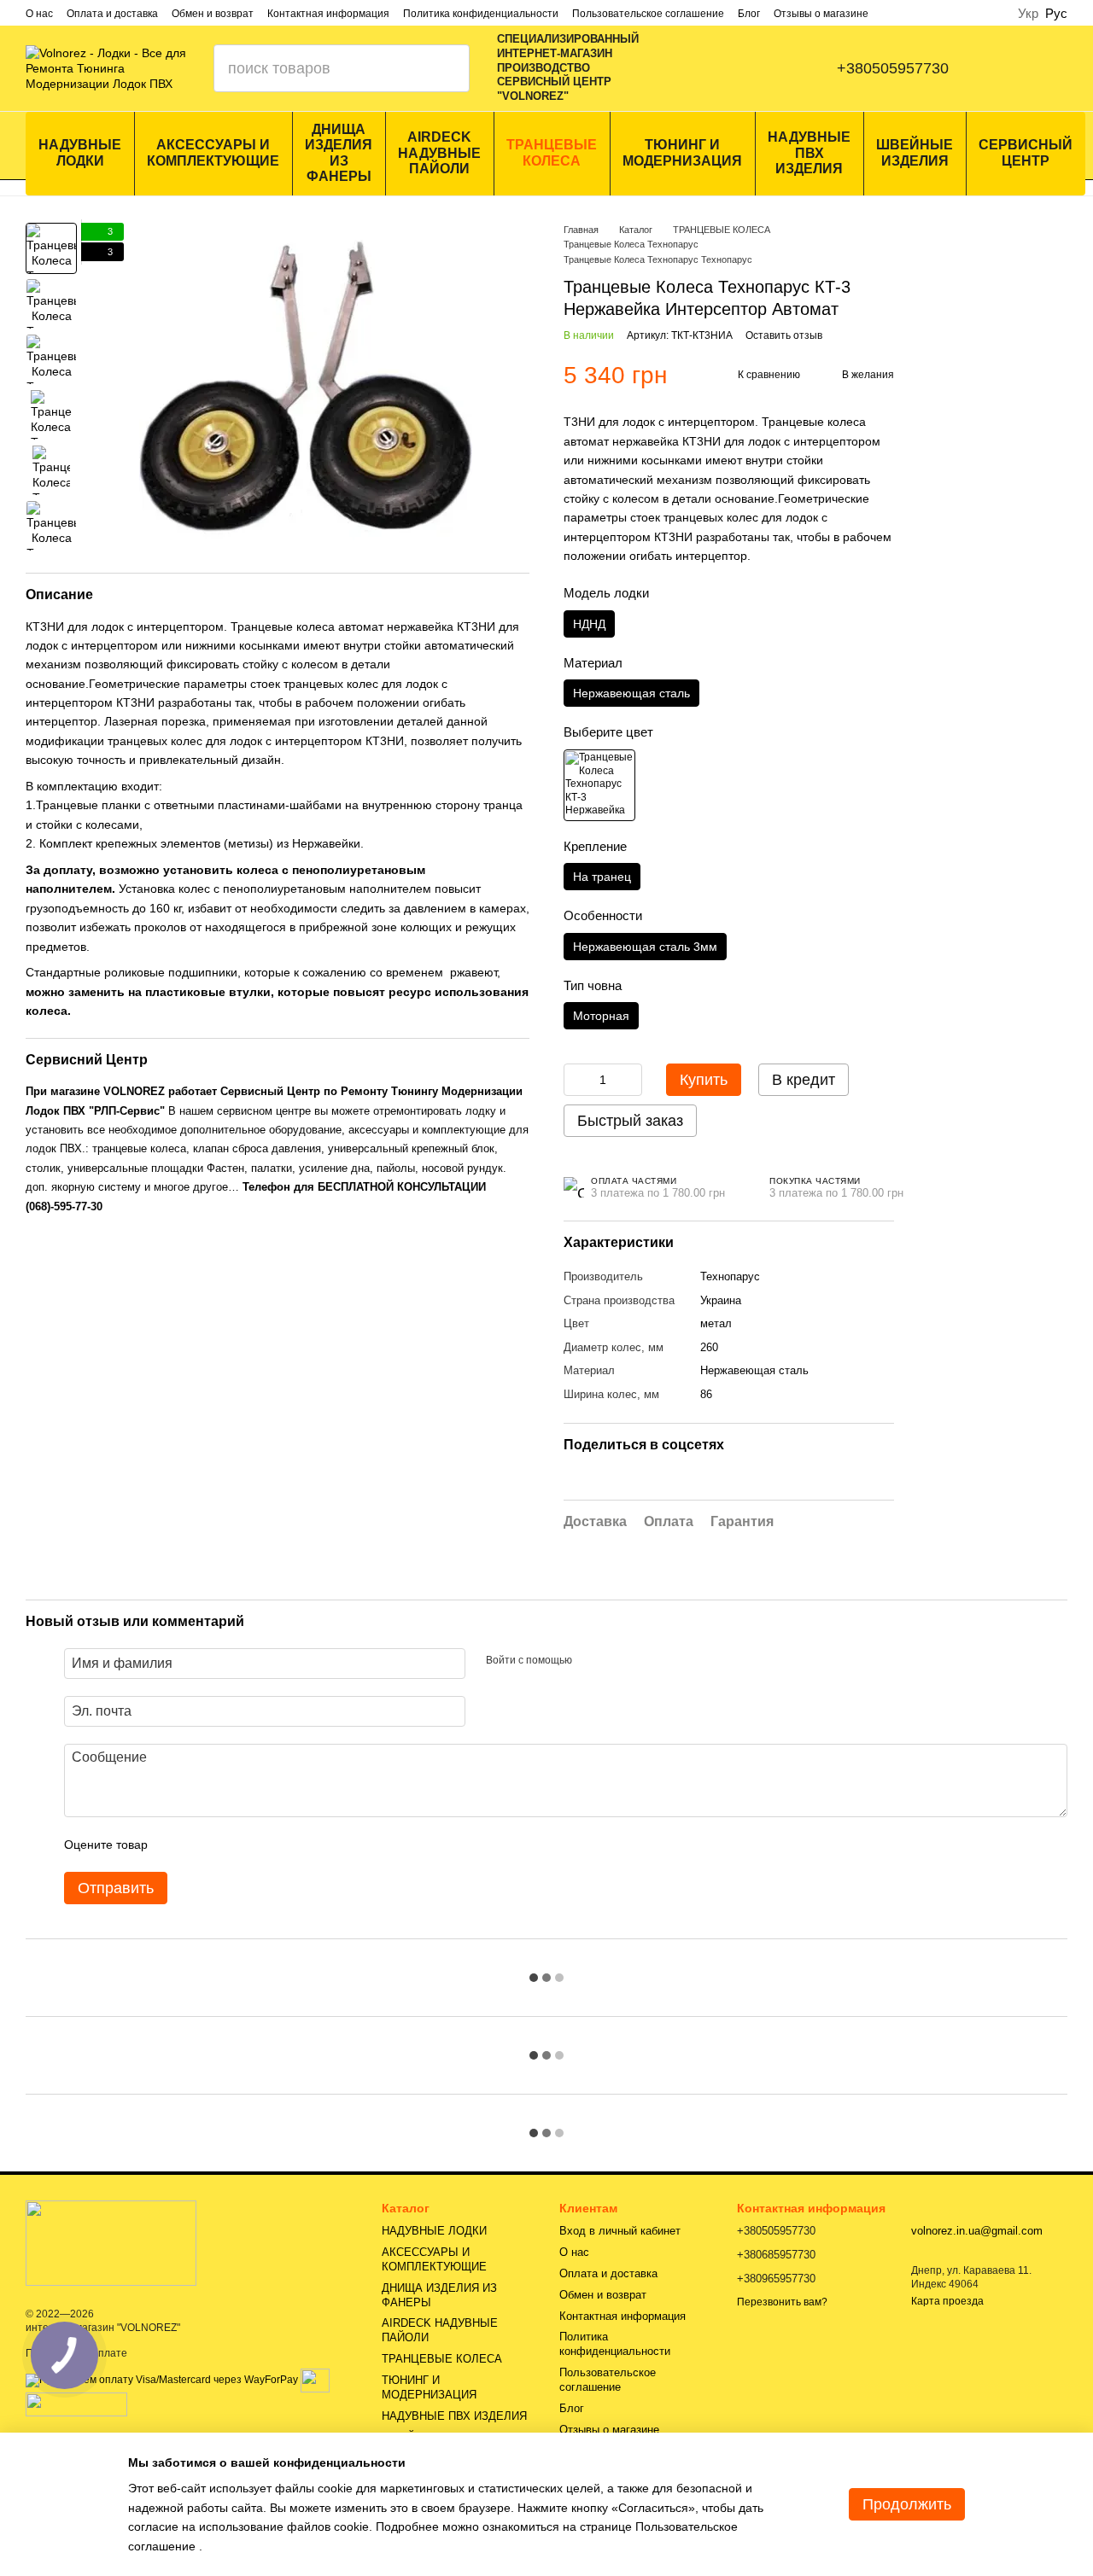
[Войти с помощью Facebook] (591, 1661)
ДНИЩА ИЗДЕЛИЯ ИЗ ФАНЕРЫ (339, 153)
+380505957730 (893, 68)
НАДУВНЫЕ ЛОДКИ (80, 152)
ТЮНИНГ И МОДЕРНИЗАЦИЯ (682, 152)
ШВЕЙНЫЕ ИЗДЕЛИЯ (915, 152)
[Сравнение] (1014, 68)
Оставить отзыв (784, 335)
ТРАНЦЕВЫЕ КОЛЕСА (552, 152)
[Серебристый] (599, 785)
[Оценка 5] (285, 1845)
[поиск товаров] (446, 68)
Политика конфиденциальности (481, 14)
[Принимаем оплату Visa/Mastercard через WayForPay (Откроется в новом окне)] (162, 2381)
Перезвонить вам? (782, 2302)
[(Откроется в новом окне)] (315, 2381)
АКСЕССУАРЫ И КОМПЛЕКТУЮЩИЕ (213, 152)
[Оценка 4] (258, 1845)
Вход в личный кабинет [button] (620, 2231)
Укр (1028, 13)
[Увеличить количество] (629, 1080)
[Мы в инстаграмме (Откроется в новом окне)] (714, 68)
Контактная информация (328, 14)
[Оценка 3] (231, 1845)
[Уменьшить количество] (576, 1080)
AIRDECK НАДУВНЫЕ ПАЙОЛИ (439, 153)
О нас (39, 14)
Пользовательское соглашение (648, 14)
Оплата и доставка (112, 14)
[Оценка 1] (176, 1845)
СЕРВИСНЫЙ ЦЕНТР (1026, 152)
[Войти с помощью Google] (618, 1661)
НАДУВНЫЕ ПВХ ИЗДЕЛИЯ (809, 153)
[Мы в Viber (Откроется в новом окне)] (748, 68)
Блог (749, 14)
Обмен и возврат (213, 14)
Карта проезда (947, 2301)
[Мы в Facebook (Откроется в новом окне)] (680, 68)
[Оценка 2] (203, 1845)
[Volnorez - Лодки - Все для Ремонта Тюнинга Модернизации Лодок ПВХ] (111, 2242)
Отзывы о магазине (821, 14)
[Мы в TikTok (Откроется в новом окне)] (782, 68)
